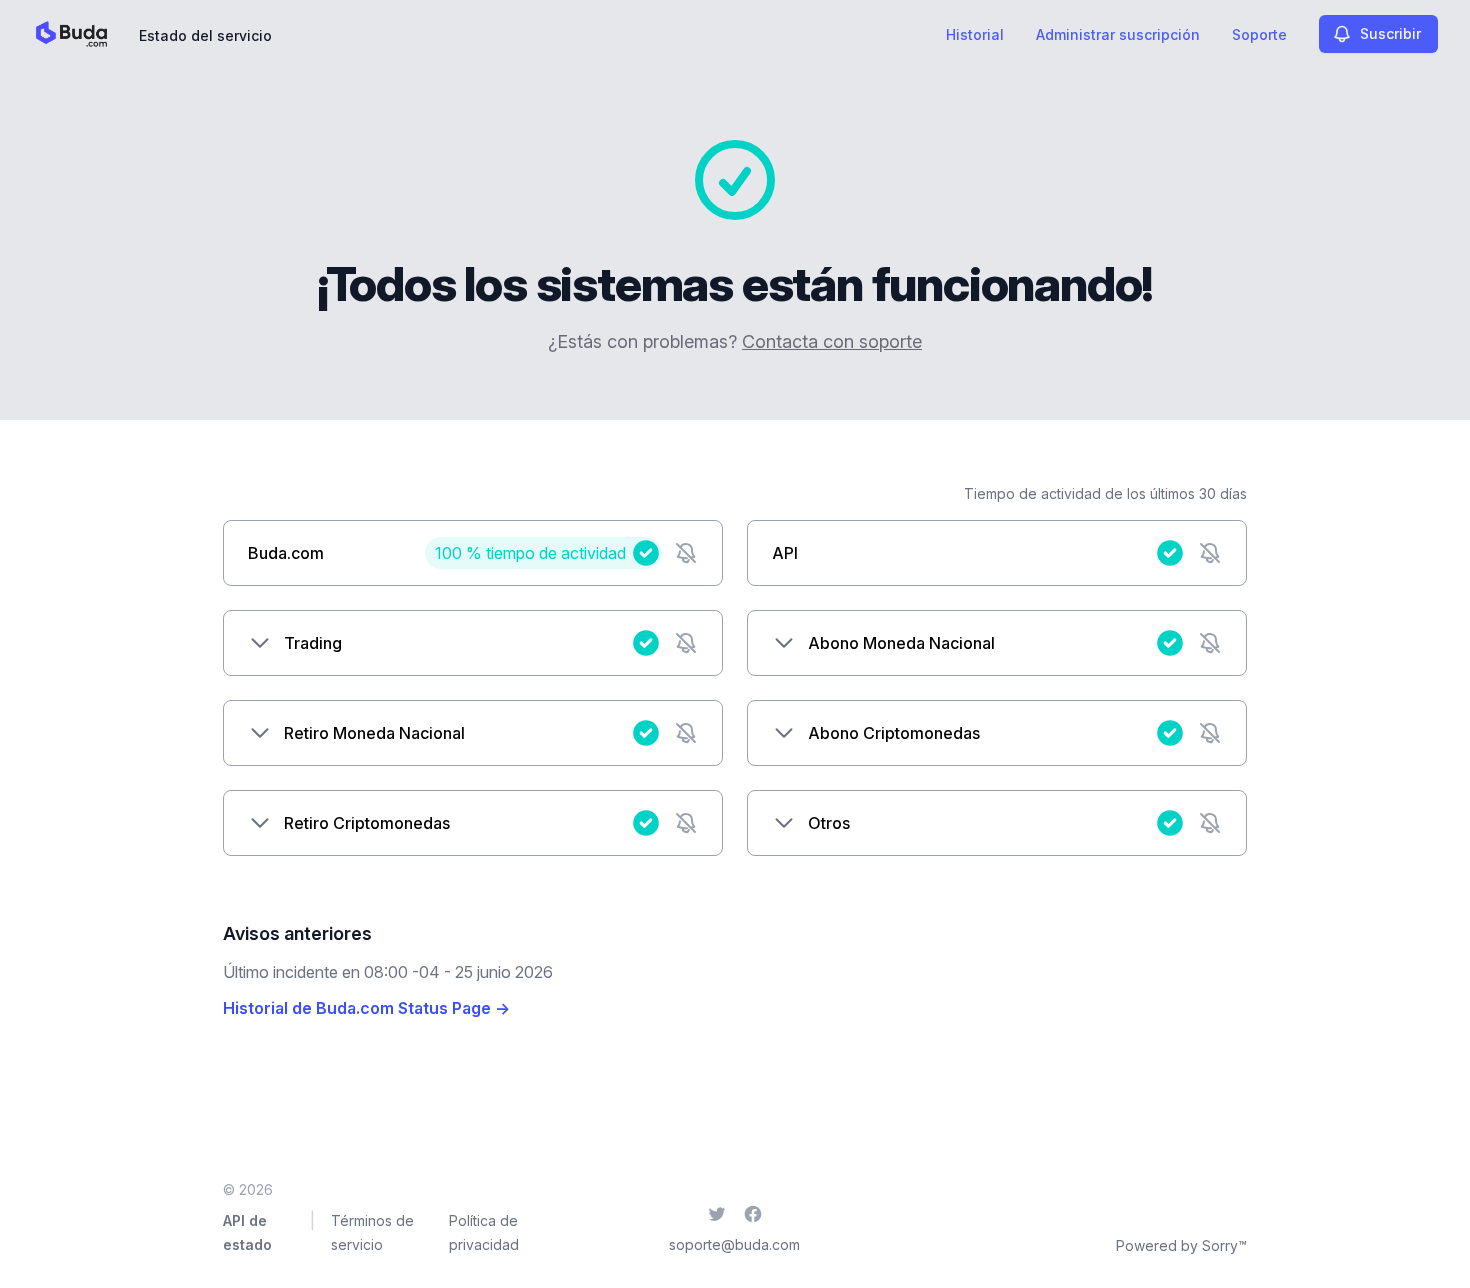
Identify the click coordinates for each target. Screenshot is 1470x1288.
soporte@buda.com (734, 1244)
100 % (530, 553)
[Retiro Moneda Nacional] (260, 733)
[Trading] (260, 643)
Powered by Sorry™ (1181, 1245)
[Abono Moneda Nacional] (784, 643)
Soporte (1259, 34)
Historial (975, 34)
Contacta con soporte (832, 341)
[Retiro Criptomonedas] (260, 823)
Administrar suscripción (1118, 34)
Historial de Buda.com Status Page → (366, 1008)
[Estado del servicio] (71, 34)
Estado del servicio (205, 35)
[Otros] (784, 823)
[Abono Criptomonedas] (784, 733)
